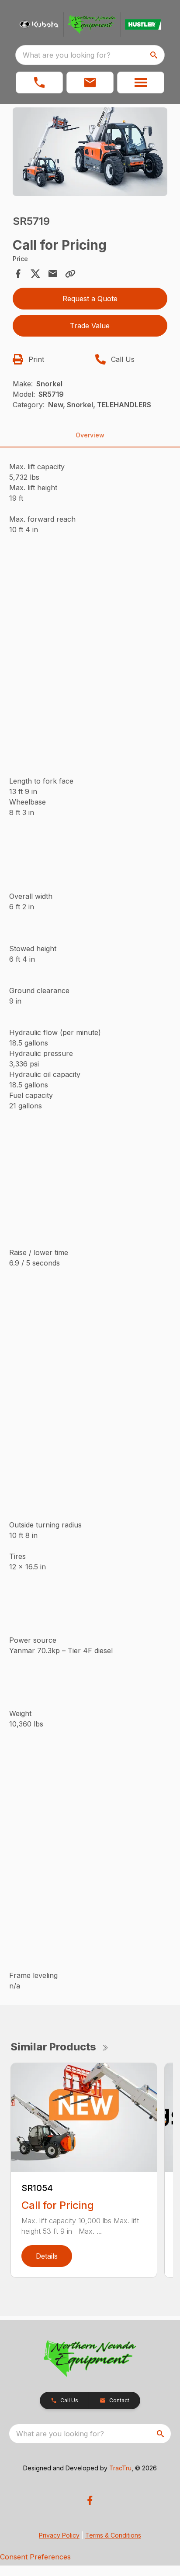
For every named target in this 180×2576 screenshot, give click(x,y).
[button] (39, 83)
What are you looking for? (67, 55)
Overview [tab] (90, 435)
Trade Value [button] (90, 326)
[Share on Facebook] (18, 274)
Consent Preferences (35, 2557)
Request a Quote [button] (90, 299)
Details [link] (47, 2256)
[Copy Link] (70, 274)
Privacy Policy (59, 2535)
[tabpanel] (90, 153)
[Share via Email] (53, 274)
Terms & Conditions (113, 2535)
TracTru (120, 2468)
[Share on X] (35, 274)
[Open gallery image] (90, 152)
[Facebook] (90, 2500)
